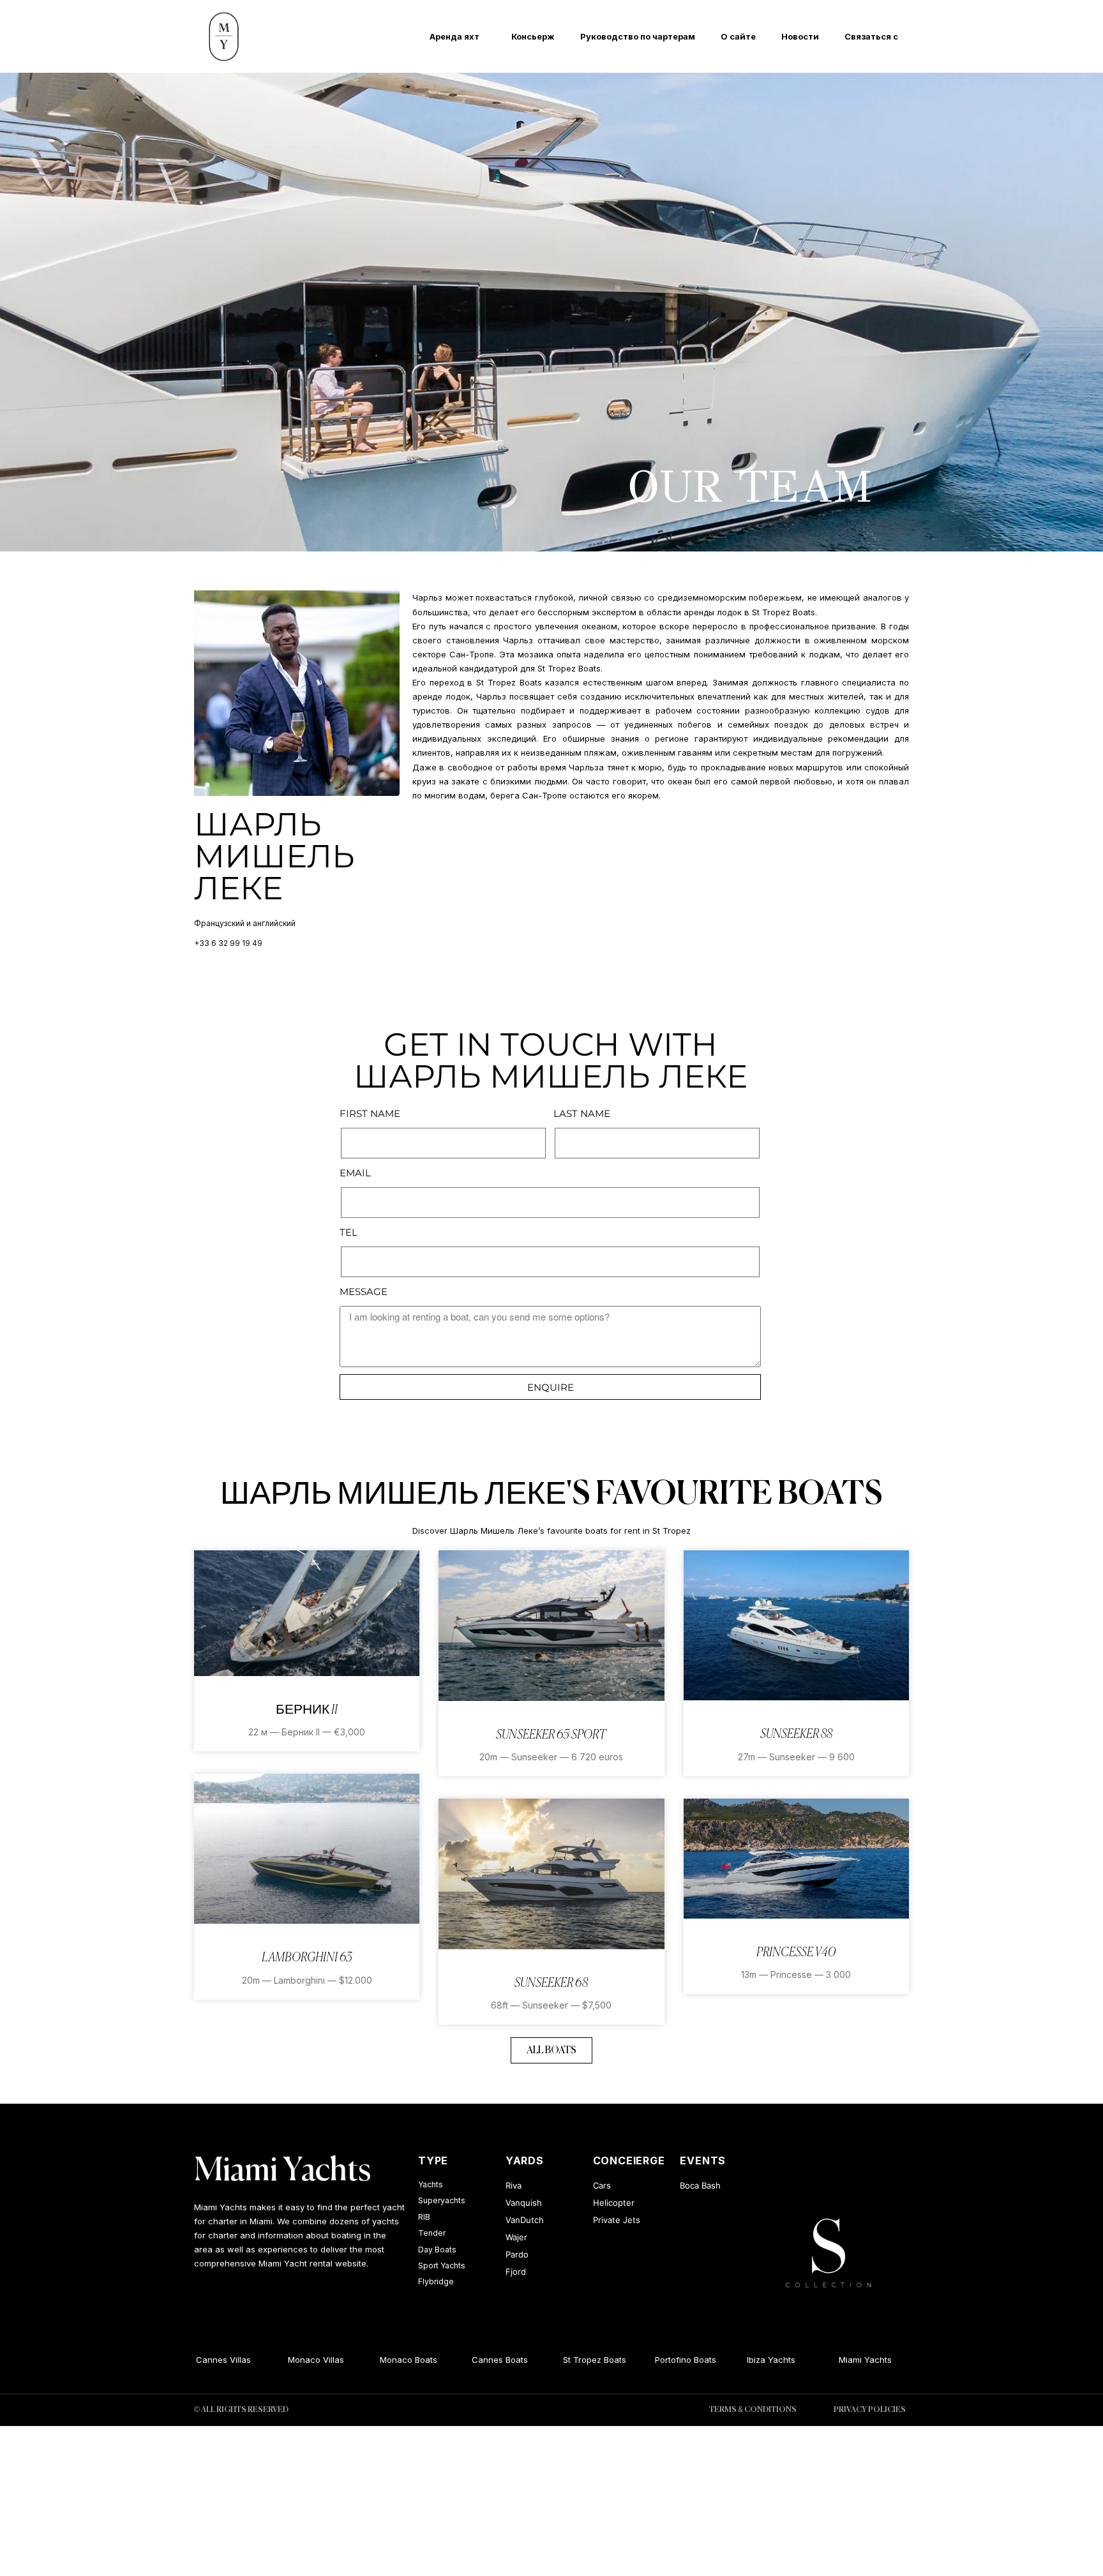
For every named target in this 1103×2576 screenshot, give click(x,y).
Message (364, 1292)
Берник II (307, 1710)
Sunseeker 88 (796, 1734)
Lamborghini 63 (307, 1958)
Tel (349, 1232)
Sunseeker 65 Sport (551, 1735)
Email (355, 1173)
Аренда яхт (454, 36)
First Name (370, 1113)
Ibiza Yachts (754, 2360)
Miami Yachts (282, 2171)
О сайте (738, 36)
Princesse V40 (796, 1953)
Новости (800, 36)
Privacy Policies (870, 2410)
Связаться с (871, 36)
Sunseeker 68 (551, 1983)
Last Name (582, 1113)
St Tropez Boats (577, 2360)
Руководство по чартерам (638, 36)
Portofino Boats (668, 2360)
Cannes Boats (482, 2360)
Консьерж (533, 36)
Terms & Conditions (753, 2410)
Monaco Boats (391, 2360)
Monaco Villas (299, 2360)
